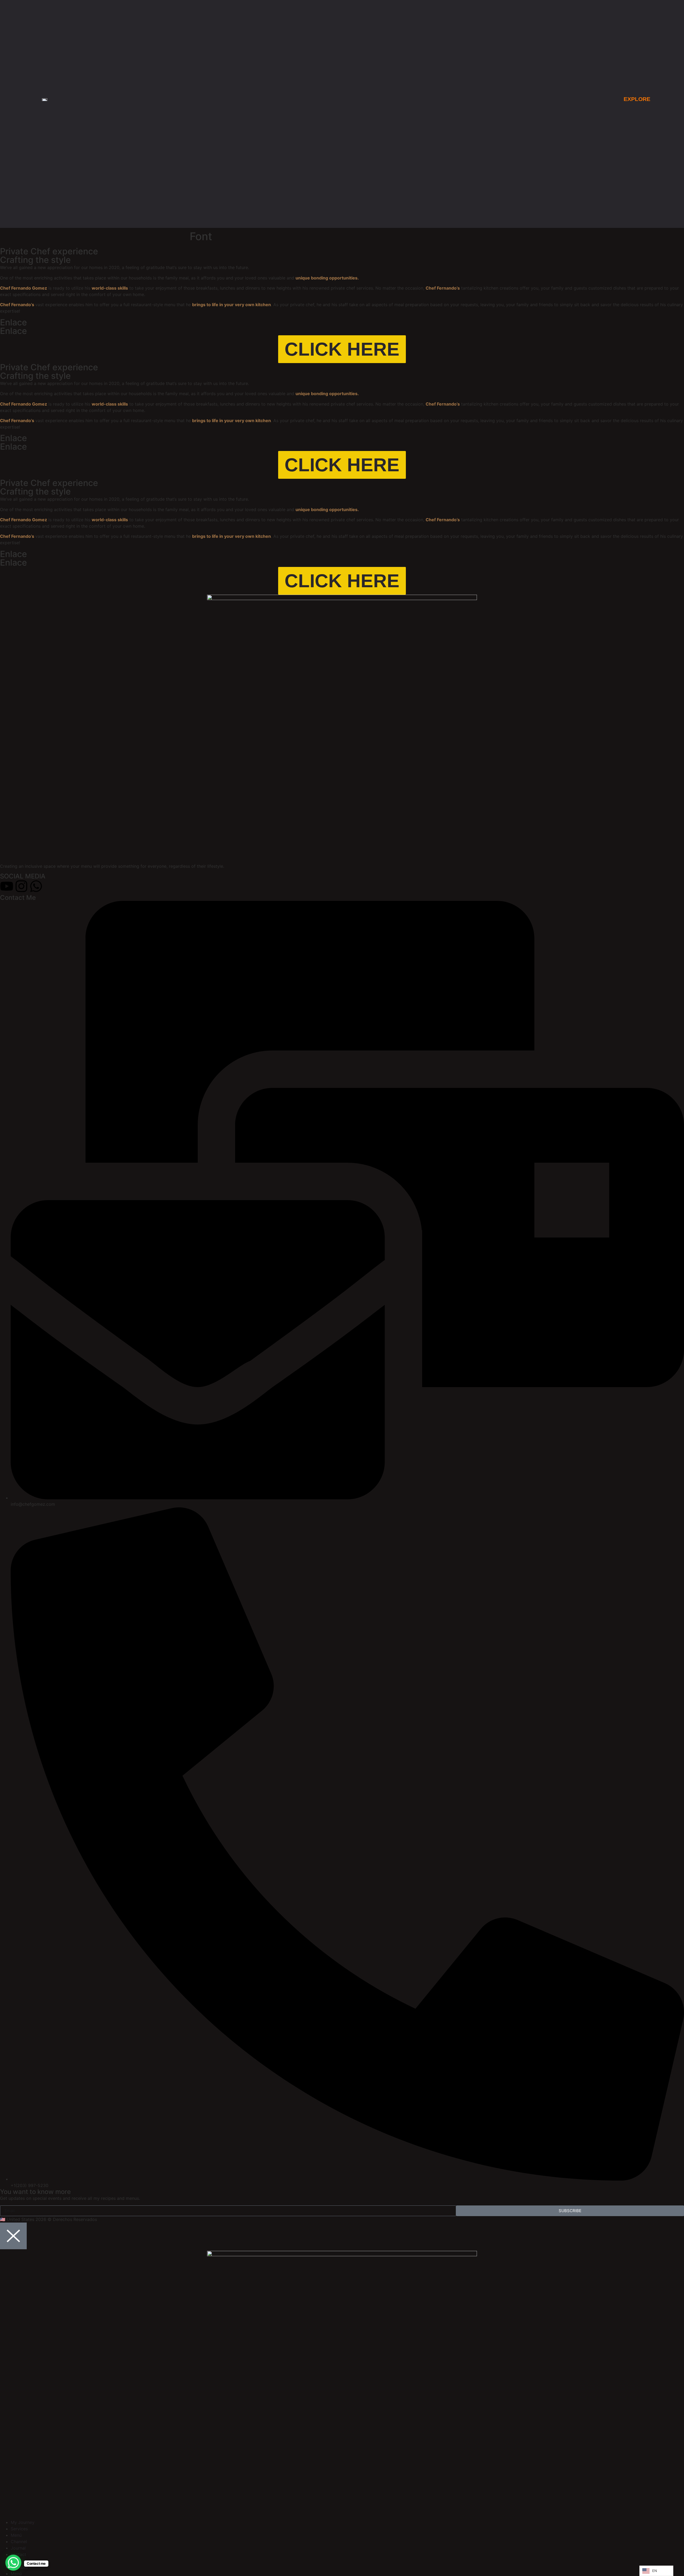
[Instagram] (21, 886)
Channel (19, 2542)
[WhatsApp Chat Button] (13, 2563)
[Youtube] (7, 886)
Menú (16, 2535)
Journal (18, 2548)
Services (19, 2529)
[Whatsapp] (36, 886)
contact (18, 2554)
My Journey (23, 2522)
